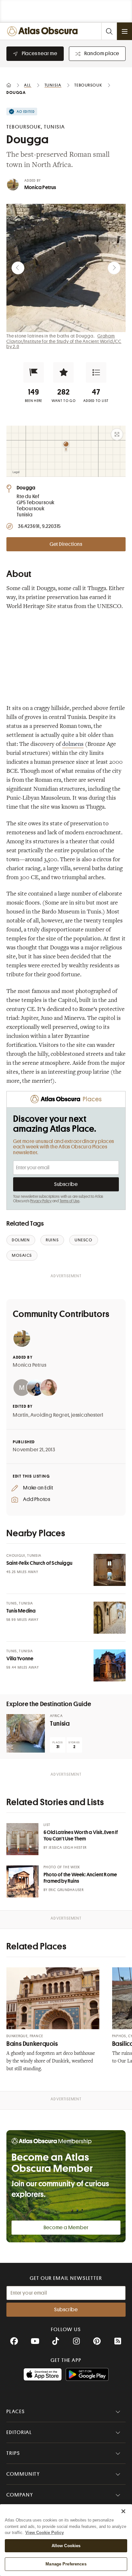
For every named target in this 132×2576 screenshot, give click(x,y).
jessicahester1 (87, 1415)
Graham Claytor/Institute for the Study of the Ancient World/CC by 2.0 (64, 341)
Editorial (19, 2432)
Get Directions (66, 544)
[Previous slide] (18, 268)
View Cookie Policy (45, 2533)
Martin (21, 1415)
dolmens (73, 745)
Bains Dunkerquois (32, 2044)
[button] (34, 372)
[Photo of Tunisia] (26, 1733)
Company (20, 2495)
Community (23, 2474)
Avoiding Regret (50, 1415)
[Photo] (110, 1570)
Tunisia (60, 1724)
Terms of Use (70, 1201)
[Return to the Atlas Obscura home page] (44, 31)
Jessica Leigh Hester (68, 1848)
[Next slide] (114, 268)
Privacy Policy (41, 1201)
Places (16, 2412)
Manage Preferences (66, 2564)
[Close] (123, 2511)
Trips (13, 2453)
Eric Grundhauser (66, 1890)
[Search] (109, 31)
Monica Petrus (40, 188)
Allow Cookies (66, 2546)
